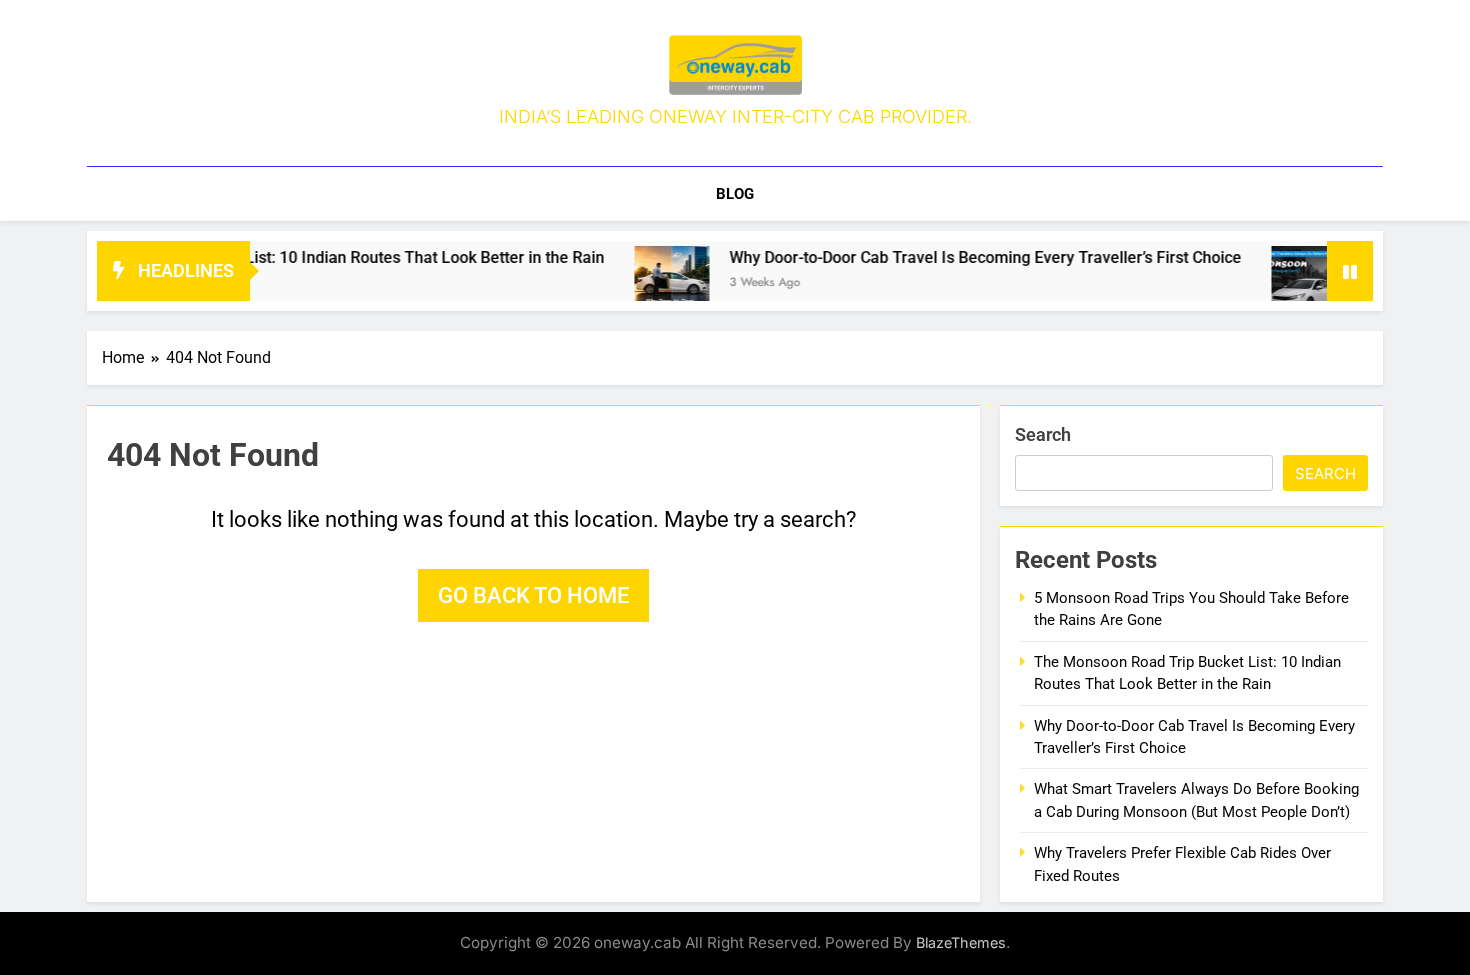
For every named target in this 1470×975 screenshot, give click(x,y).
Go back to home (533, 595)
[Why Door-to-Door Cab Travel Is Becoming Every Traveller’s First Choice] (646, 283)
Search (1043, 434)
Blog (735, 194)
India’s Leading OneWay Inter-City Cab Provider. (735, 116)
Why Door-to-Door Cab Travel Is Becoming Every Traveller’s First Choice (960, 257)
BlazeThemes (961, 942)
